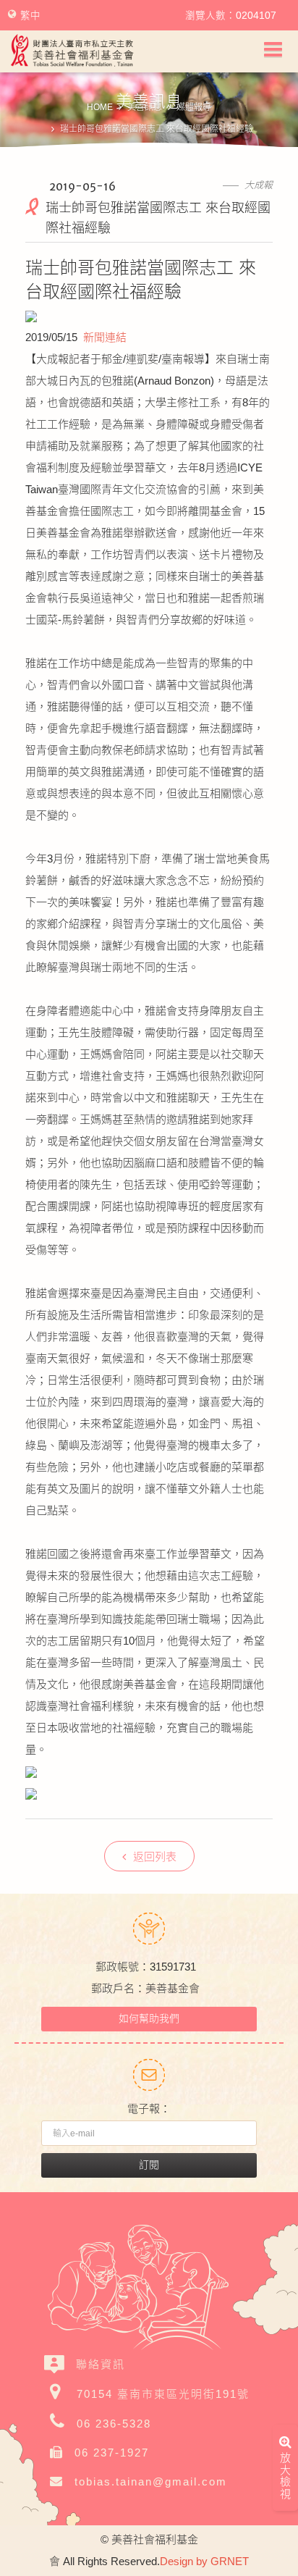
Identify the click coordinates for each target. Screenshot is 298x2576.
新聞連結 (105, 337)
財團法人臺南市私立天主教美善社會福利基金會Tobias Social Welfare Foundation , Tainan (72, 50)
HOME (100, 107)
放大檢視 (285, 2476)
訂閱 (149, 2165)
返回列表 (155, 1857)
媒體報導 (194, 107)
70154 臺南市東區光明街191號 (163, 2394)
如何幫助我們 (149, 2018)
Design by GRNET (204, 2561)
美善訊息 (145, 107)
